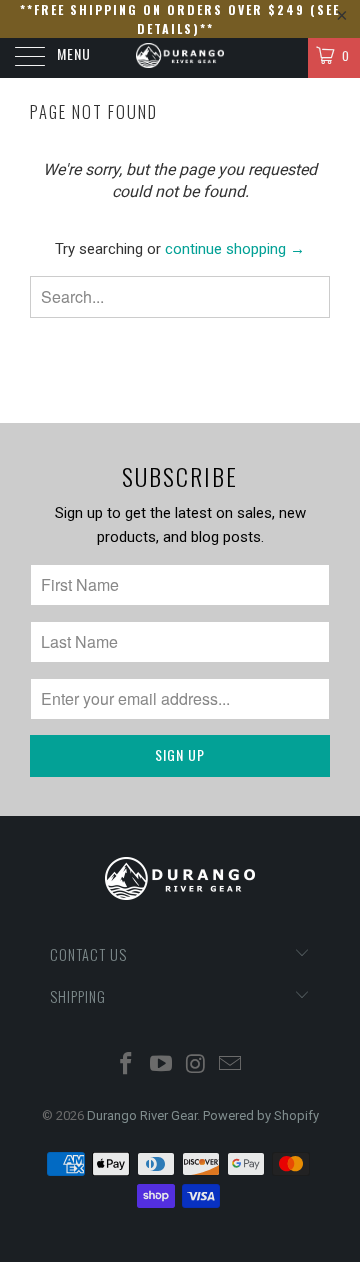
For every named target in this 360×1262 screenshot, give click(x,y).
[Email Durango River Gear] (231, 1065)
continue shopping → (235, 249)
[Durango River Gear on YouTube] (162, 1065)
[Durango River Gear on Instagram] (197, 1065)
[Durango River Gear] (180, 58)
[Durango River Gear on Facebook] (127, 1065)
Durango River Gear (142, 1115)
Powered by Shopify (261, 1115)
